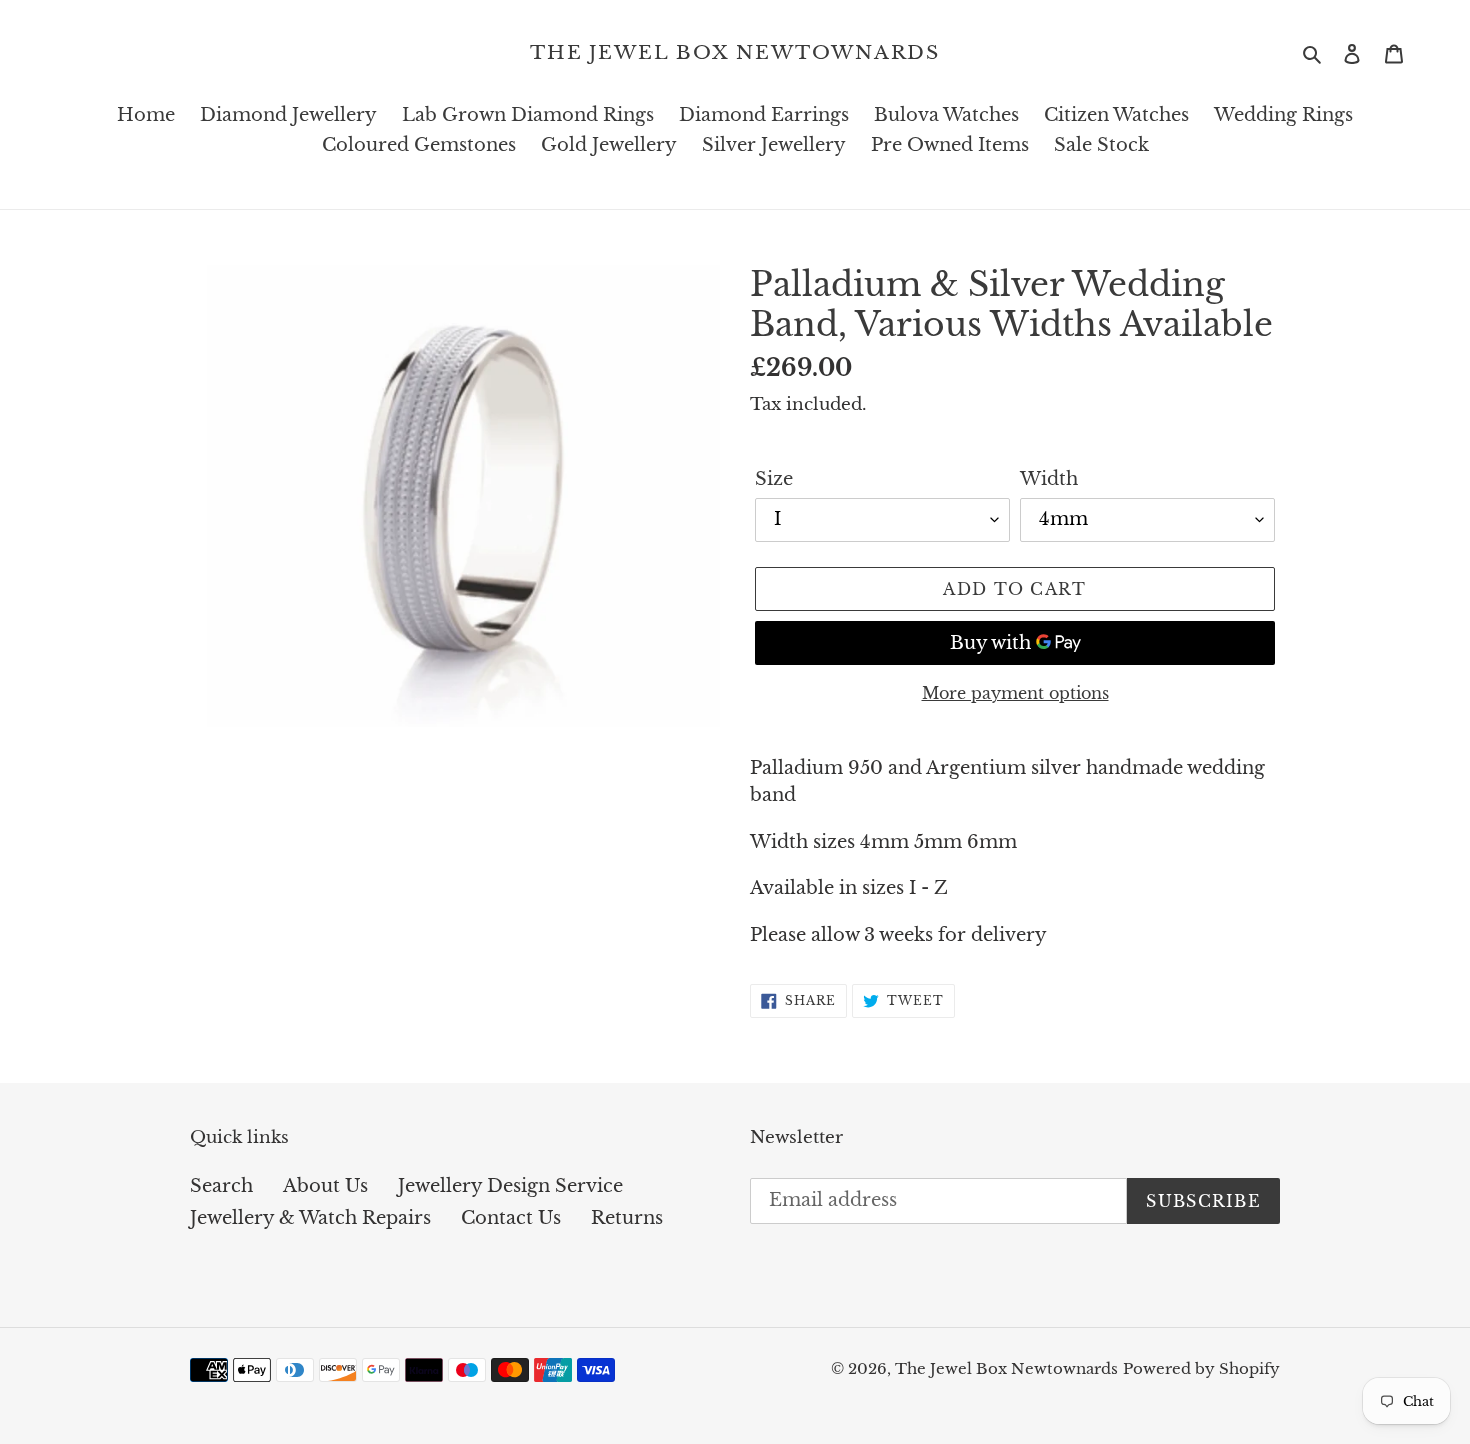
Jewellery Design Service (510, 1186)
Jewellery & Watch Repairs (310, 1218)
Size (774, 479)
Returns (627, 1218)
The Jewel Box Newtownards (735, 53)
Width (1049, 479)
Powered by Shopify (1201, 1368)
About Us (325, 1186)
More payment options (1015, 693)
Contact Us (511, 1218)
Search (221, 1186)
